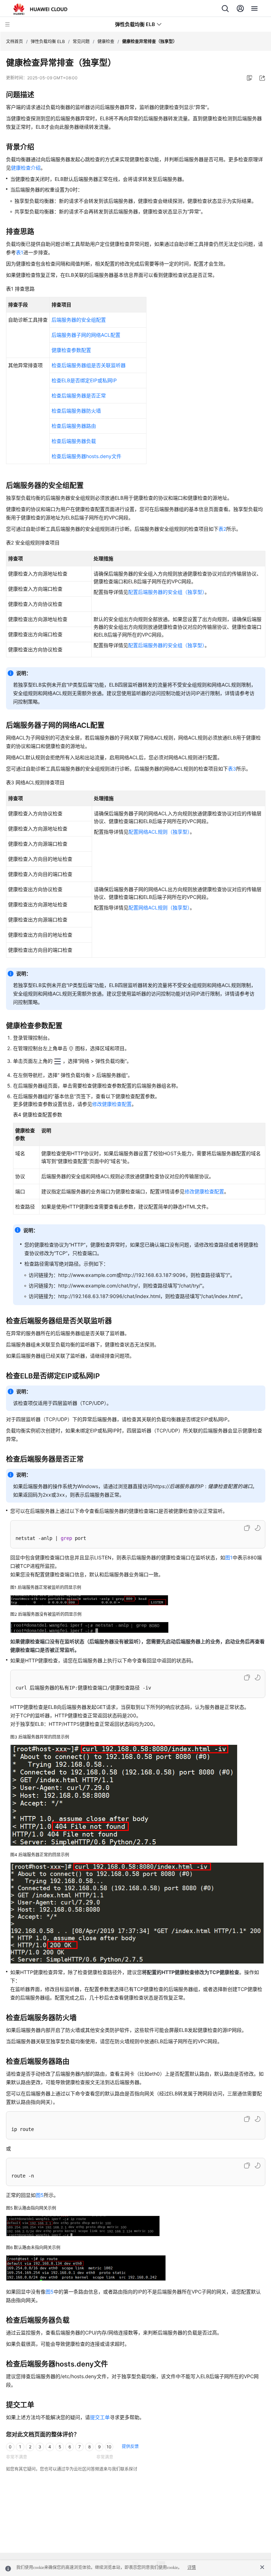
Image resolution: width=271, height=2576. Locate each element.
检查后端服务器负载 (74, 441)
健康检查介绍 (26, 168)
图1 (229, 1557)
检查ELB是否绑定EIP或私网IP (84, 380)
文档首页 (14, 41)
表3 (232, 769)
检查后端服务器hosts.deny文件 (86, 456)
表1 (20, 252)
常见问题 (81, 41)
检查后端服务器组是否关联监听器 (89, 365)
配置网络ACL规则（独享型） (159, 832)
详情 (192, 2568)
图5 (40, 2195)
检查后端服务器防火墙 (76, 411)
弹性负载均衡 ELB (48, 41)
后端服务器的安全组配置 (79, 320)
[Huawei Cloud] (40, 9)
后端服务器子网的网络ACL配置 (86, 335)
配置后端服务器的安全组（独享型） (166, 592)
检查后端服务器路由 (74, 426)
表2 (222, 529)
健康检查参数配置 (71, 350)
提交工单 (100, 2417)
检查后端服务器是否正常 (79, 395)
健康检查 (106, 41)
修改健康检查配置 (112, 1104)
